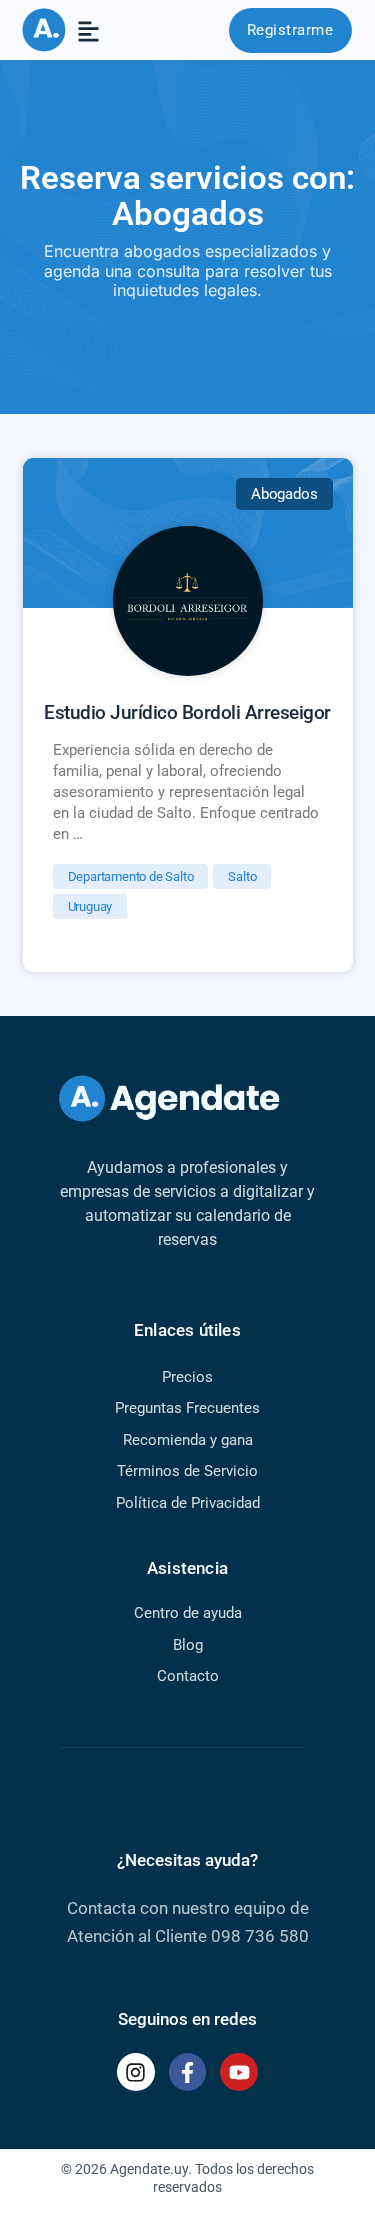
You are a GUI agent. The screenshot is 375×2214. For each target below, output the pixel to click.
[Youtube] (239, 2072)
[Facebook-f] (188, 2072)
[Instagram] (136, 2072)
